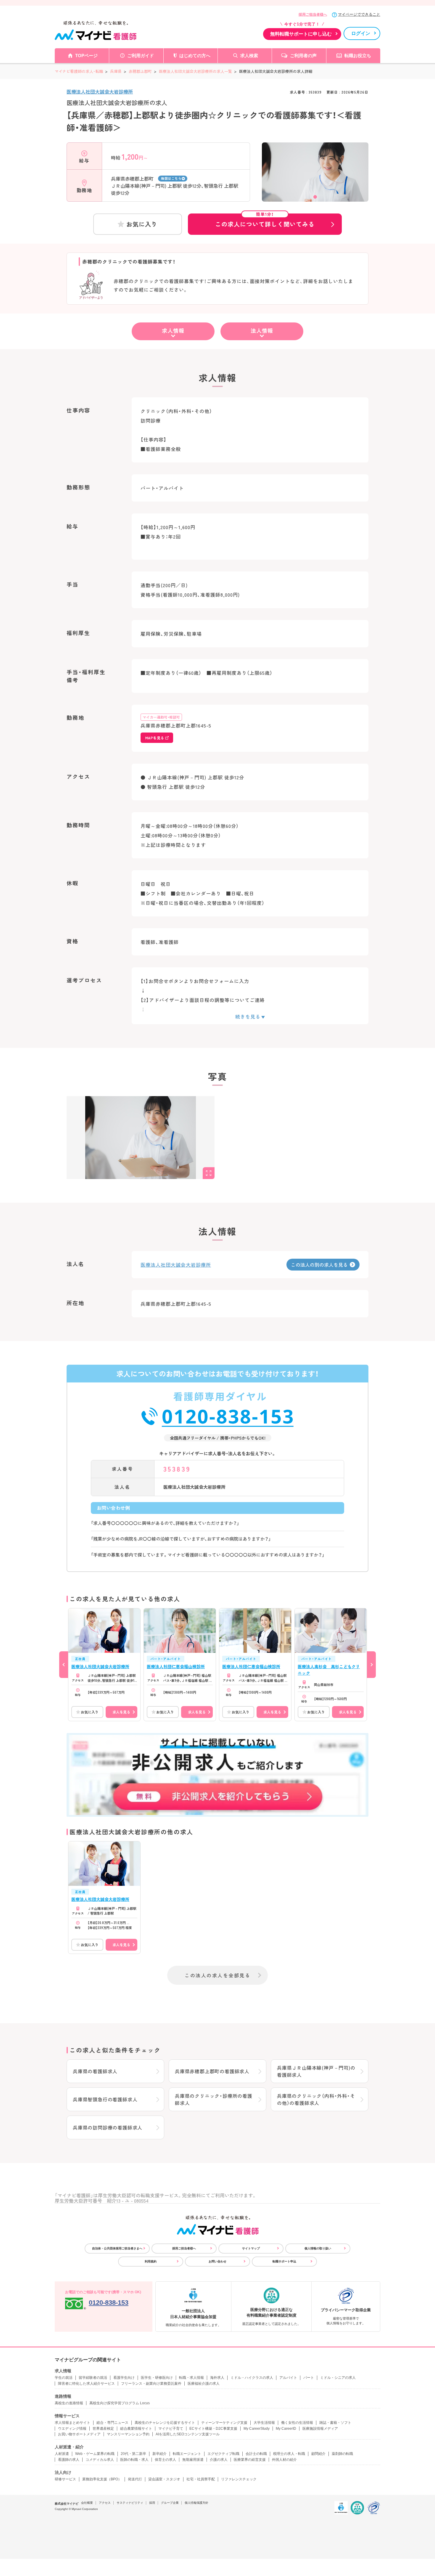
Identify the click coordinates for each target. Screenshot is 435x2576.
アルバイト (288, 2378)
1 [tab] (315, 197)
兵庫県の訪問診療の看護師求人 (108, 2127)
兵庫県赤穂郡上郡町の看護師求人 (212, 2071)
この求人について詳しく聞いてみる (265, 221)
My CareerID (286, 2429)
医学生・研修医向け (157, 2378)
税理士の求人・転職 (289, 2454)
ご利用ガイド (141, 56)
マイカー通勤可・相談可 (161, 717)
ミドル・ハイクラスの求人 (252, 2378)
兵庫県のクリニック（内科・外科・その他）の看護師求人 (316, 2099)
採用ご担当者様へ (313, 15)
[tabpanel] (315, 182)
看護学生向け (124, 2378)
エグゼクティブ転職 (223, 2454)
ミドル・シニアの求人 (338, 2378)
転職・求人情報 (191, 2378)
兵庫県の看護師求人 (95, 2071)
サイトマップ (251, 2248)
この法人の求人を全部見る (217, 1975)
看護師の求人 (69, 2460)
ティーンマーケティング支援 (224, 2423)
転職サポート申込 (284, 2261)
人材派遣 (62, 2454)
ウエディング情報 (72, 2429)
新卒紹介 (159, 2454)
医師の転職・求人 (134, 2460)
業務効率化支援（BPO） (102, 2479)
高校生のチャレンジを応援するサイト (165, 2423)
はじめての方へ (195, 56)
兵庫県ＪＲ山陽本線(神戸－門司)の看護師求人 (316, 2071)
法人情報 (262, 330)
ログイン (361, 33)
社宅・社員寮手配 (201, 2479)
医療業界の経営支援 (250, 2460)
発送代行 (135, 2479)
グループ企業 (170, 2503)
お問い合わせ (217, 2261)
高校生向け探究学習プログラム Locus (120, 2403)
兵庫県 (116, 71)
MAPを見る (155, 738)
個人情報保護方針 (196, 2503)
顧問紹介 (318, 2454)
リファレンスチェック (239, 2479)
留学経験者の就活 (93, 2378)
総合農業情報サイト (136, 2429)
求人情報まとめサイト (72, 2423)
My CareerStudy (257, 2429)
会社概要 (87, 2503)
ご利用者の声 (303, 56)
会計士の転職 (256, 2454)
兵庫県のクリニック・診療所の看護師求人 (214, 2099)
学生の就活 (64, 2378)
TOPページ (86, 56)
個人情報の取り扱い (318, 2248)
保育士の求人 (165, 2460)
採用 (152, 2503)
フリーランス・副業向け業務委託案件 (151, 2384)
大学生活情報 (264, 2423)
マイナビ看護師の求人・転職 (79, 71)
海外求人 (217, 2378)
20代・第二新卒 (133, 2454)
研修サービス (65, 2479)
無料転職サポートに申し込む (301, 34)
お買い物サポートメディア (79, 2434)
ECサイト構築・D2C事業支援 (213, 2429)
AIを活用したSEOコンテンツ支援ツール (188, 2434)
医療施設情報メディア (320, 2429)
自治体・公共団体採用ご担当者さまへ (117, 2248)
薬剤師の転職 (342, 2454)
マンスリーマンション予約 (128, 2434)
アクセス (105, 2503)
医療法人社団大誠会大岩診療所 (100, 91)
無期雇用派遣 (193, 2460)
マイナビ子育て (171, 2429)
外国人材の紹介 (284, 2460)
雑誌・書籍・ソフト (335, 2423)
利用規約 (151, 2261)
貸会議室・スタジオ (164, 2479)
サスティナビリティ (130, 2503)
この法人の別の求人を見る (319, 1265)
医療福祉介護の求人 (204, 2384)
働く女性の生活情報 (297, 2423)
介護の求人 (219, 2460)
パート (309, 2378)
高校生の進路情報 (69, 2403)
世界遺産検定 (103, 2429)
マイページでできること (359, 14)
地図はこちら (171, 178)
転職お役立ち (358, 56)
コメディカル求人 (100, 2460)
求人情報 (173, 330)
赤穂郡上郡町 (140, 71)
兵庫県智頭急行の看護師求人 (105, 2099)
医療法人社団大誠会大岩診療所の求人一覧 (195, 71)
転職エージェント (187, 2454)
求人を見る (121, 1712)
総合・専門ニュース (112, 2423)
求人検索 (249, 56)
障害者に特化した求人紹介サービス (86, 2384)
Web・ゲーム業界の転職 (95, 2454)
